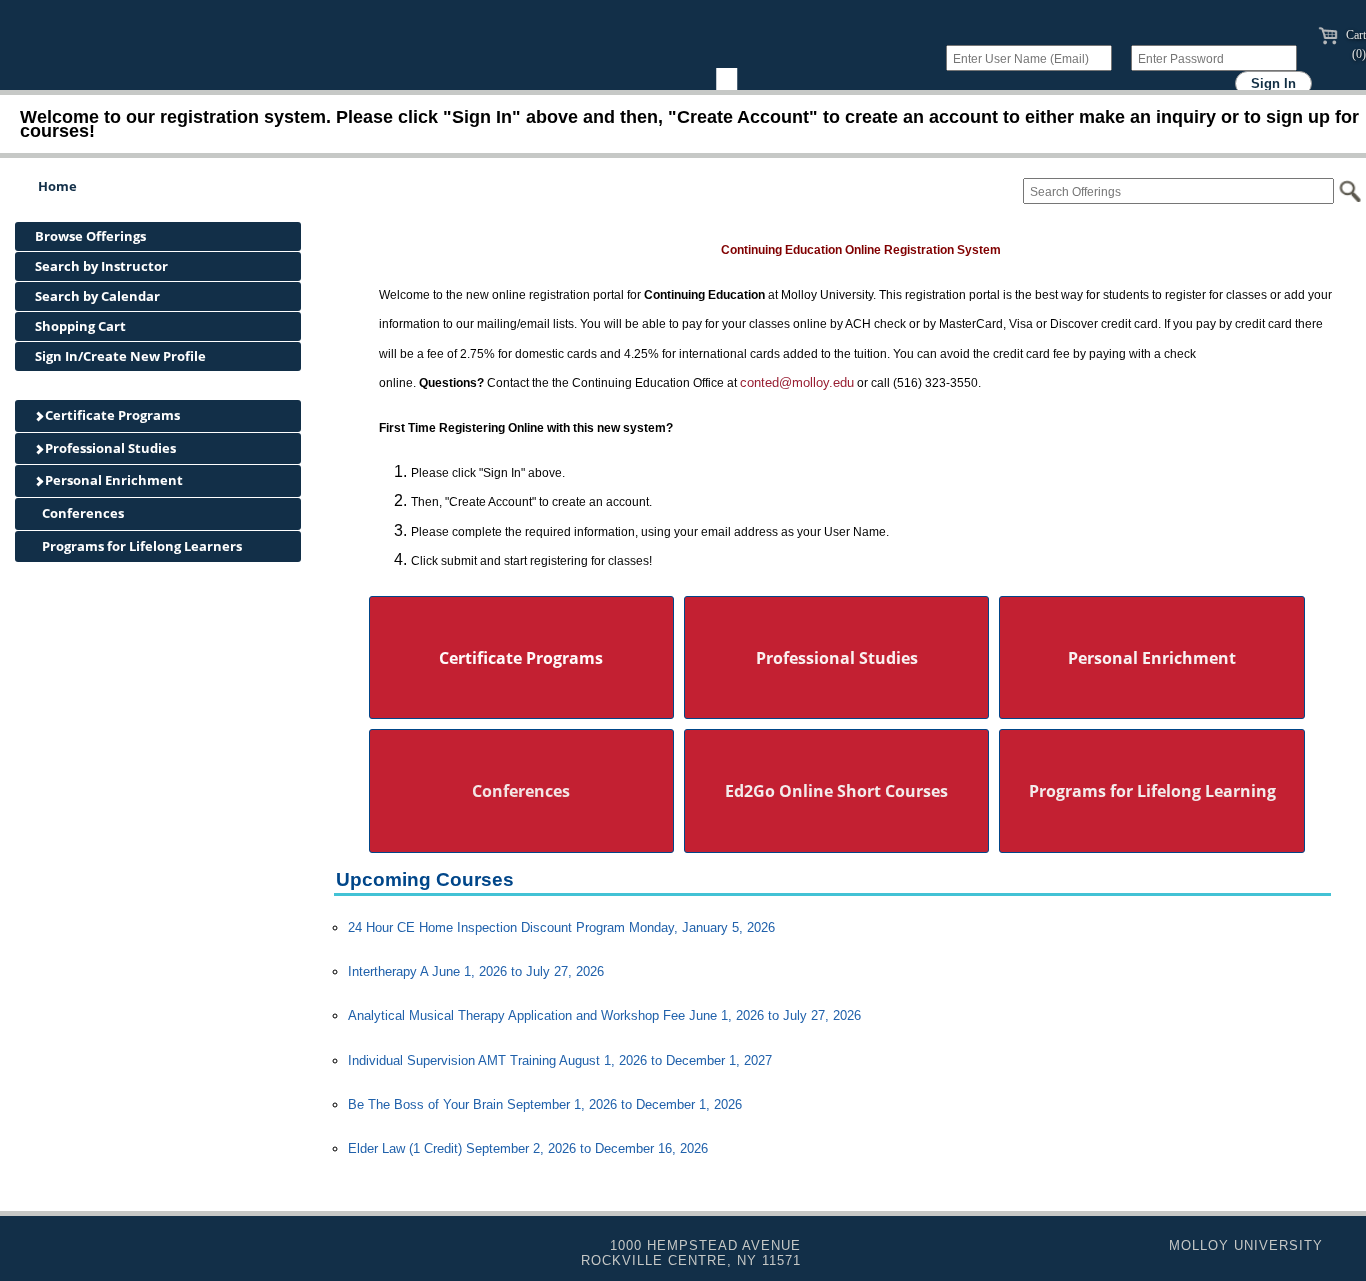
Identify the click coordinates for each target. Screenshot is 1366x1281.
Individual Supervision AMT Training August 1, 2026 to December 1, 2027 (560, 1060)
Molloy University (1246, 1245)
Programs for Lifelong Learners (140, 546)
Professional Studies (109, 448)
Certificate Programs (111, 415)
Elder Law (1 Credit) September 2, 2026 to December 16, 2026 (528, 1148)
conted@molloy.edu (797, 382)
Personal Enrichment (112, 480)
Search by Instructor (101, 266)
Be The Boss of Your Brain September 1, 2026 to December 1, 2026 (545, 1104)
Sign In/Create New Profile (120, 356)
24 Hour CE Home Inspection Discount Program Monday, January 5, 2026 (561, 927)
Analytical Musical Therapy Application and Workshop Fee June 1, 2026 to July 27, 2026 (604, 1015)
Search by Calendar (97, 296)
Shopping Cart (80, 326)
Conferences (81, 513)
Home (57, 186)
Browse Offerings (90, 236)
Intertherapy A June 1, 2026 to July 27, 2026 (476, 971)
